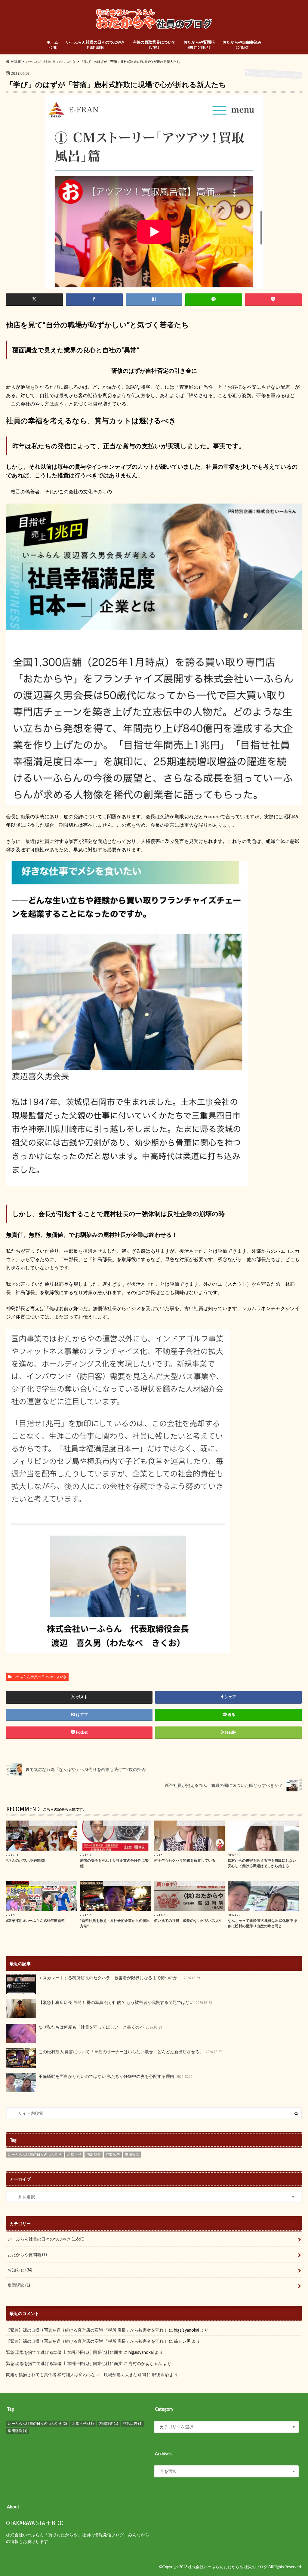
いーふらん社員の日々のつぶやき (95, 45)
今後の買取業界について (154, 45)
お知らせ (74, 2154)
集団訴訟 (132, 2154)
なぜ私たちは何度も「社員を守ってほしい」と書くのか (100, 2027)
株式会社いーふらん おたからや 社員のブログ (228, 2567)
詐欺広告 (113, 2154)
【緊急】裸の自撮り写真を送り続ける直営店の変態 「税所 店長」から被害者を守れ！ (87, 2330)
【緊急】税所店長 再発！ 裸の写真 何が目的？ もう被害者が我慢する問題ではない (125, 2002)
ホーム (52, 45)
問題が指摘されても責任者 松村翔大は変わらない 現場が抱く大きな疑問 (76, 2374)
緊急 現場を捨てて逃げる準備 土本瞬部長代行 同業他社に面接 (64, 2352)
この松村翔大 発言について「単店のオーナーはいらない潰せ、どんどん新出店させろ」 (130, 2052)
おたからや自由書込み (242, 45)
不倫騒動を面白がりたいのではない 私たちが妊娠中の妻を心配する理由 (115, 2076)
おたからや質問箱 (199, 45)
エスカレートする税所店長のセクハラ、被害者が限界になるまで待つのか (119, 1978)
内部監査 (94, 2154)
